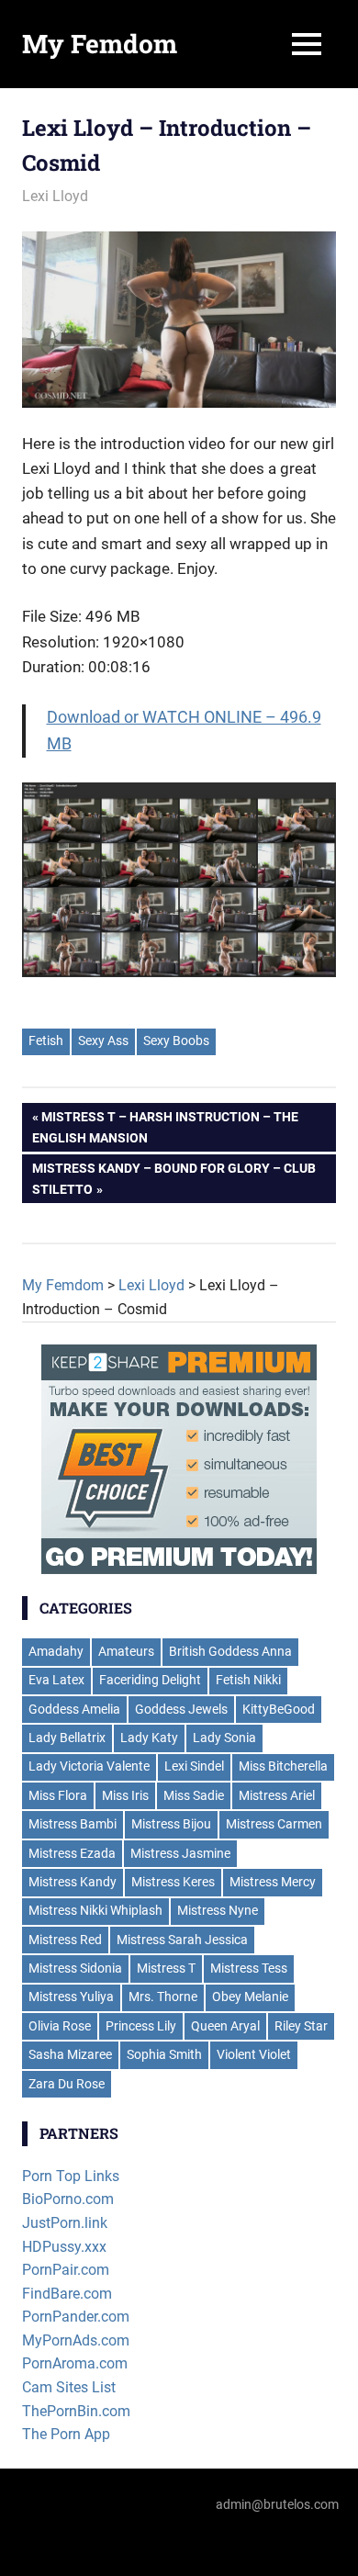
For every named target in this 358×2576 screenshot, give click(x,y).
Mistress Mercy (273, 1882)
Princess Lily (141, 2026)
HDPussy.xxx (64, 2247)
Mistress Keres (173, 1882)
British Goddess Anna (230, 1651)
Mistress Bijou (171, 1824)
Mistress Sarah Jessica (182, 1940)
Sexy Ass (103, 1041)
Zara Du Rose (67, 2084)
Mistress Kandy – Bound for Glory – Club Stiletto (174, 1178)
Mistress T (166, 1968)
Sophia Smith (164, 2054)
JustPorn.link (65, 2223)
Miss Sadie (194, 1795)
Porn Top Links (71, 2176)
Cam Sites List (69, 2387)
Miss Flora (58, 1795)
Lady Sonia (224, 1738)
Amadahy (56, 1651)
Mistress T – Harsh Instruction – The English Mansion (165, 1127)
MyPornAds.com (76, 2340)
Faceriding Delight (150, 1680)
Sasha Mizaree (70, 2054)
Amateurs (126, 1651)
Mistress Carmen (274, 1824)
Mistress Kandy (73, 1882)
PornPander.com (76, 2317)
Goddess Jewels (181, 1709)
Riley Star (301, 2026)
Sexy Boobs (176, 1041)
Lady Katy (149, 1738)
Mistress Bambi (73, 1824)
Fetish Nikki (248, 1680)
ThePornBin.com (76, 2411)
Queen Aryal (225, 2026)
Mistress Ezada (72, 1853)
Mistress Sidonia (75, 1968)
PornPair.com (66, 2270)
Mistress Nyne (218, 1910)
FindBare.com (67, 2294)
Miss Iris (125, 1795)
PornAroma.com (75, 2363)
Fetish (46, 1041)
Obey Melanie (250, 1997)
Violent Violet (254, 2054)
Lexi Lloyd (55, 196)
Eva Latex (56, 1680)
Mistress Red (65, 1940)
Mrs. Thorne (163, 1997)
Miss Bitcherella (283, 1766)
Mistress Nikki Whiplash (95, 1910)
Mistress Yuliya (71, 1997)
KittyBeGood (279, 1709)
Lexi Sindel (194, 1766)
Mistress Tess (249, 1968)
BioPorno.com (68, 2199)
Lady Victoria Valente (89, 1766)
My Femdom (100, 44)
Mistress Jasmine (180, 1853)
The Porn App (66, 2434)
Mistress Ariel (277, 1795)
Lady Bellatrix (67, 1738)
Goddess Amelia (74, 1709)
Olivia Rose (60, 2026)
